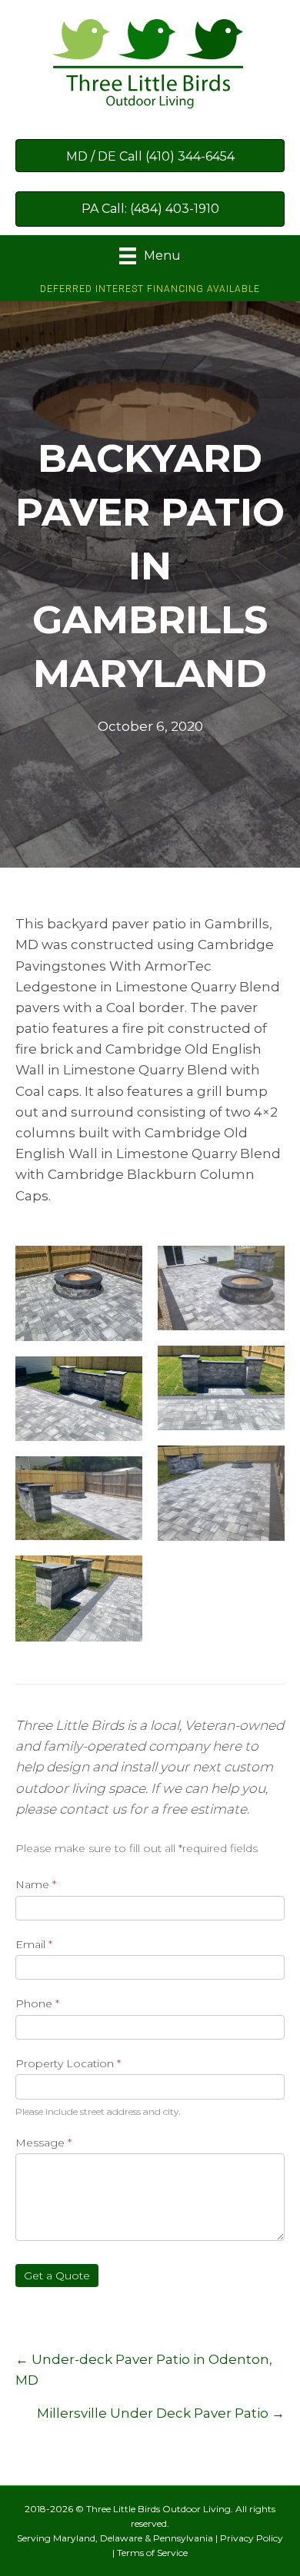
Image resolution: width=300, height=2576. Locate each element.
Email (34, 1944)
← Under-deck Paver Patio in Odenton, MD (144, 2370)
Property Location (68, 2063)
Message (43, 2143)
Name (36, 1884)
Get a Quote (57, 2276)
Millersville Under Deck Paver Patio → (161, 2413)
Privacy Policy (252, 2538)
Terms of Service (152, 2553)
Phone (37, 2003)
